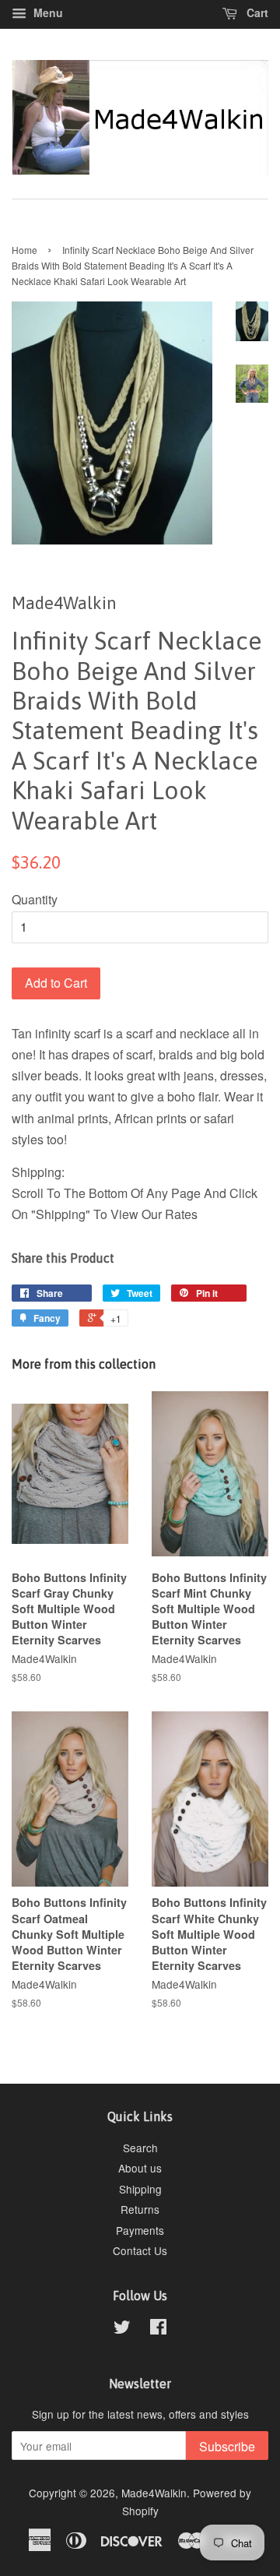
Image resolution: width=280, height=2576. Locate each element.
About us (140, 2168)
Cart (256, 12)
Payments (140, 2230)
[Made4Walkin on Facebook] (158, 2329)
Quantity (35, 899)
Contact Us (140, 2250)
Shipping (140, 2189)
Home (24, 250)
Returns (140, 2209)
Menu (47, 12)
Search (140, 2148)
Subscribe (227, 2446)
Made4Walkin (154, 2493)
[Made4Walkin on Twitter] (122, 2329)
